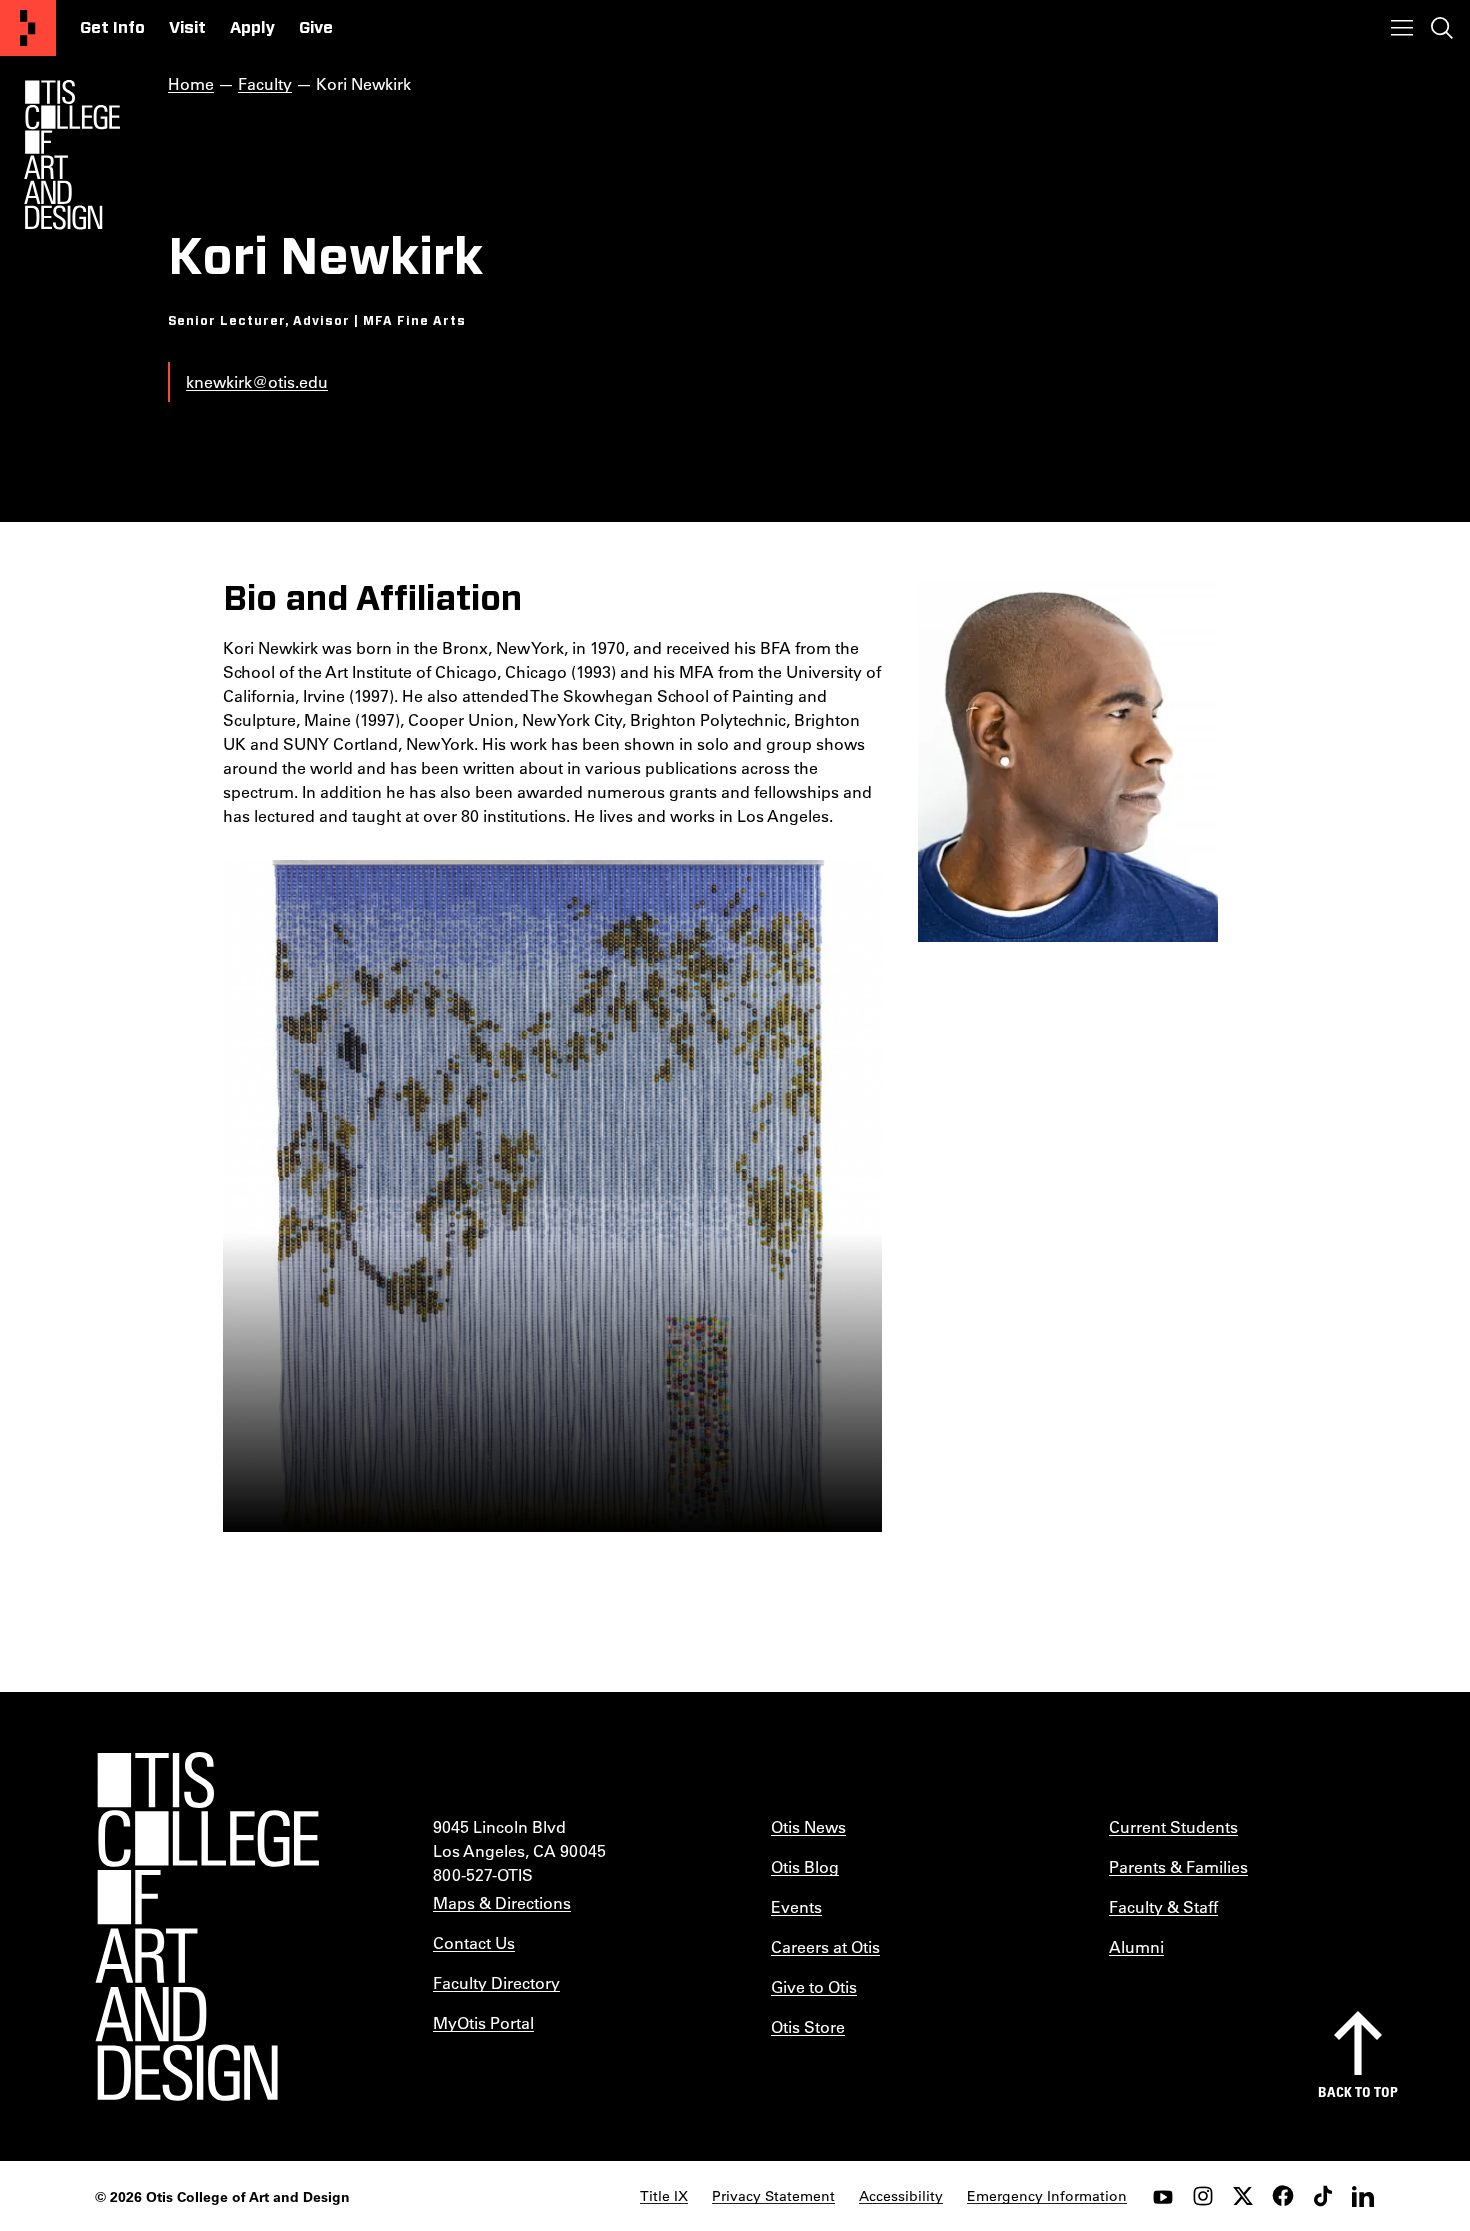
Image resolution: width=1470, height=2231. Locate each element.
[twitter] (1243, 2196)
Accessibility (901, 2196)
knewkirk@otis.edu (257, 381)
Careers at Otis (825, 1946)
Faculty (265, 83)
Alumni (1136, 1946)
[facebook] (1283, 2196)
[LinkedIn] (1363, 2196)
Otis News (808, 1826)
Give (316, 28)
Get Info (112, 28)
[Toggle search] (1442, 28)
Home (191, 83)
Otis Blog (805, 1866)
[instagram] (1203, 2196)
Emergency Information (1047, 2196)
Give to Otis (814, 1986)
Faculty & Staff (1163, 1906)
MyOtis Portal (483, 2022)
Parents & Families (1178, 1866)
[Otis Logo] (72, 155)
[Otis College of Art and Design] (28, 28)
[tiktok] (1323, 2196)
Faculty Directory (496, 1982)
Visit (187, 28)
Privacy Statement (773, 2196)
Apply (252, 28)
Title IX (664, 2196)
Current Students (1173, 1826)
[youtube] (1163, 2196)
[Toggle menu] (1402, 28)
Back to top (1358, 2091)
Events (796, 1906)
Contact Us (474, 1942)
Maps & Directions (502, 1902)
